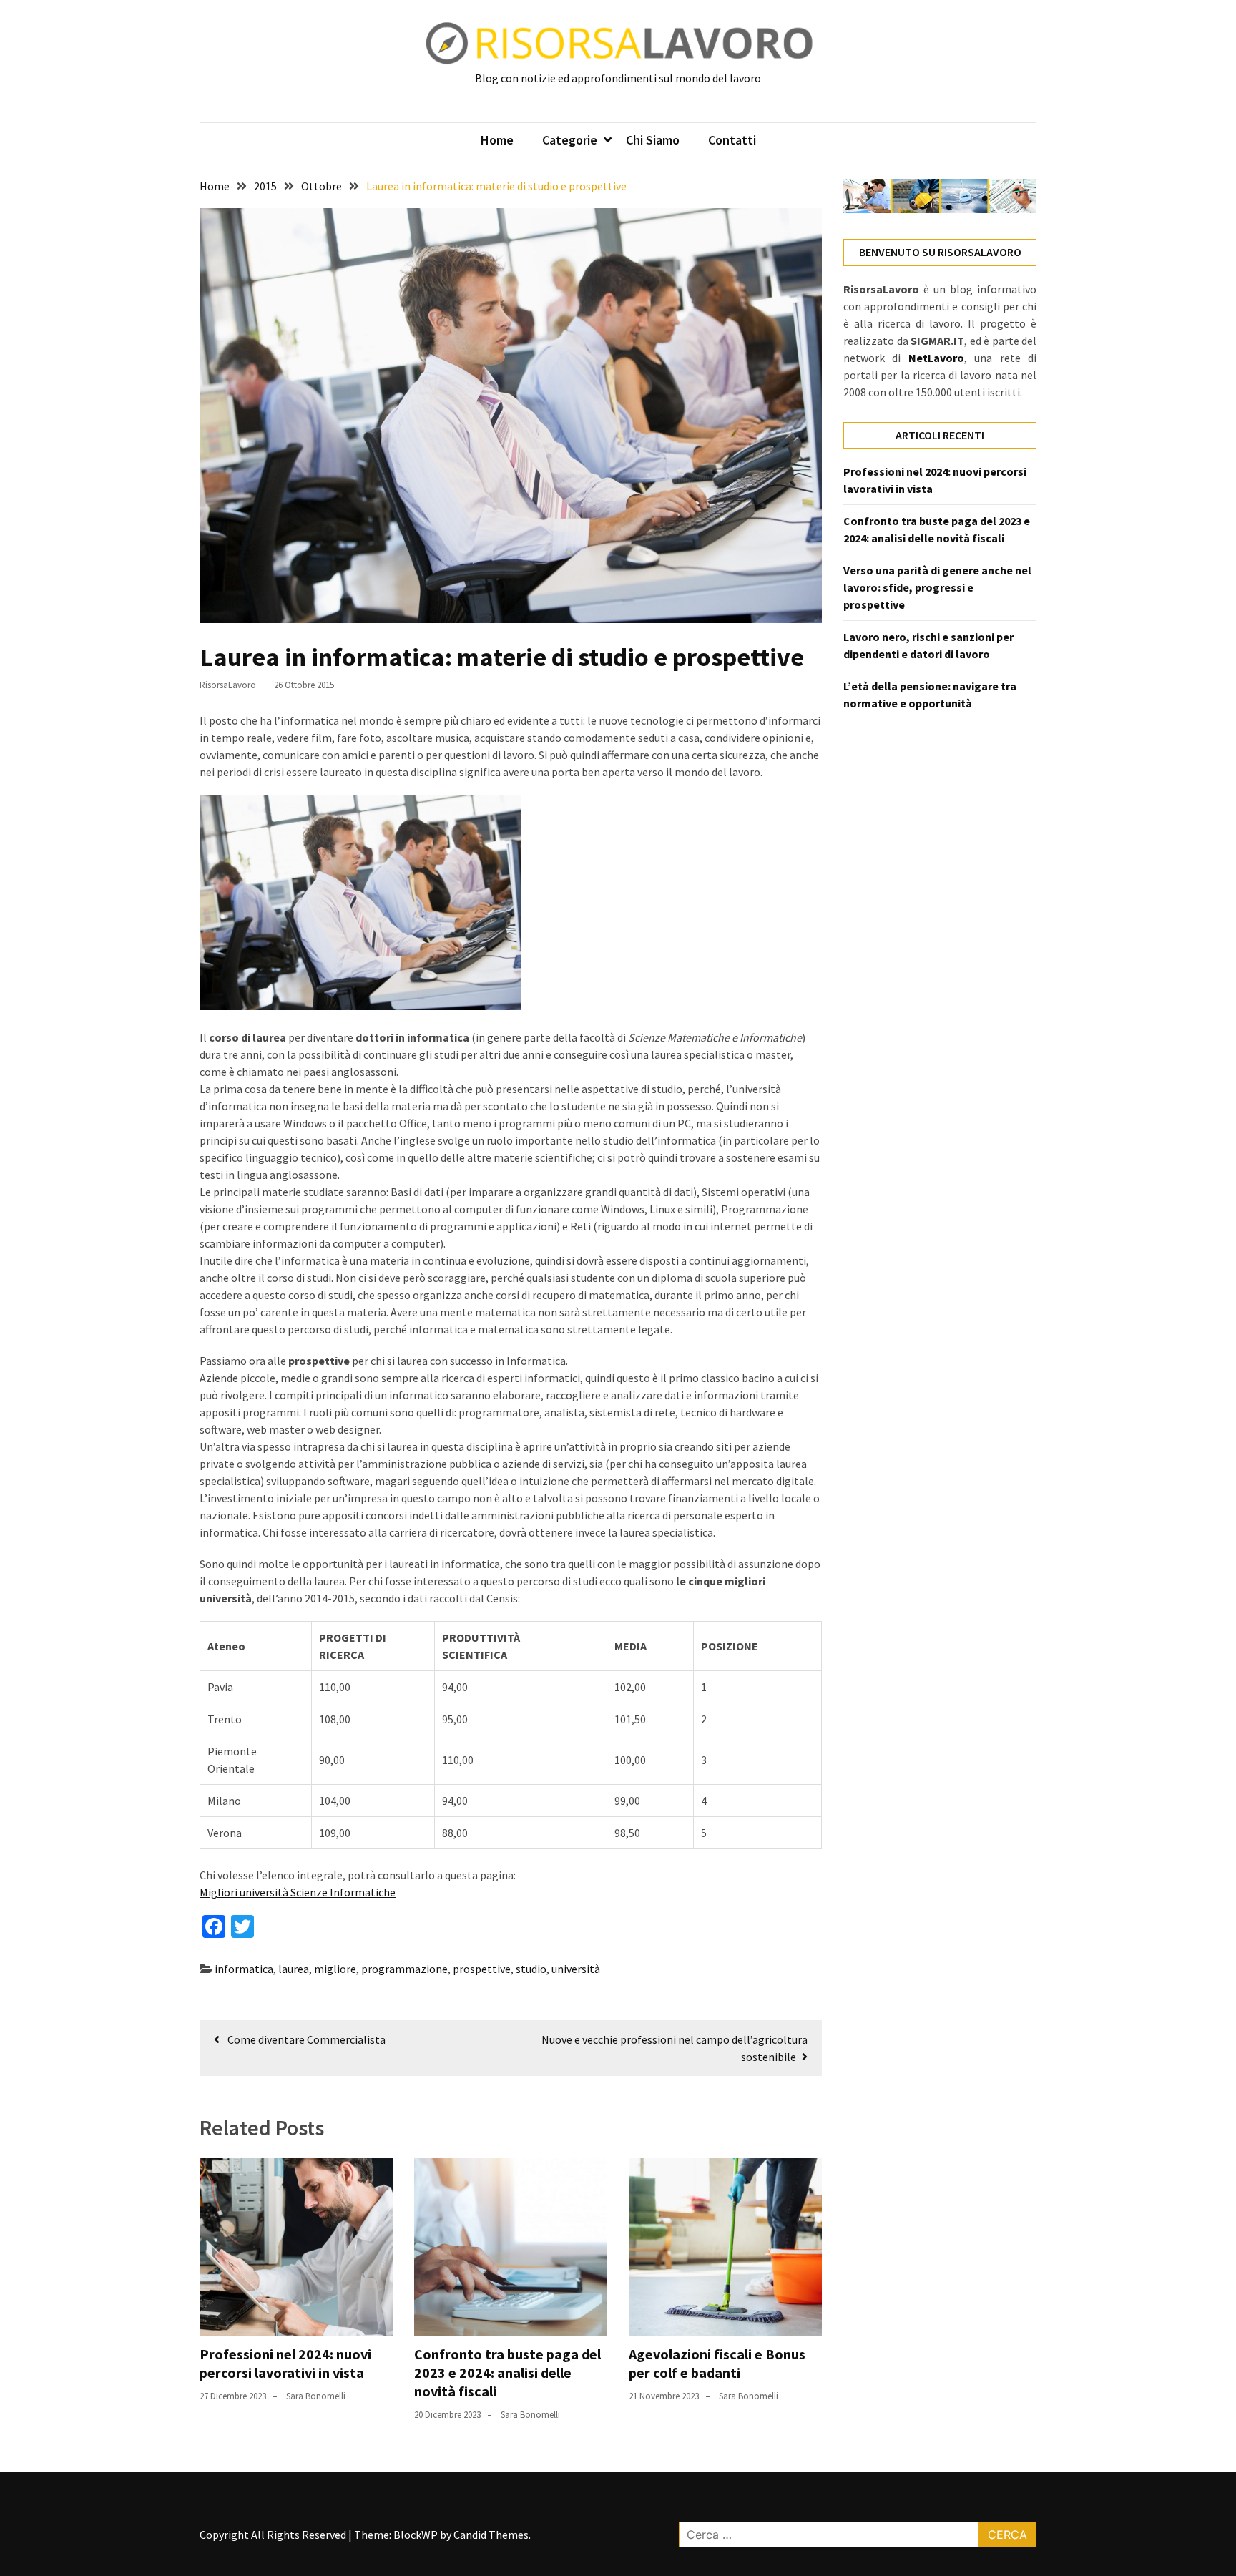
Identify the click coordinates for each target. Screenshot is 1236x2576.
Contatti (732, 140)
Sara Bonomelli (316, 2396)
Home (497, 140)
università (576, 1969)
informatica (244, 1969)
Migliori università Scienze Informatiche (298, 1892)
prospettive (482, 1969)
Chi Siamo (653, 140)
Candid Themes (491, 2535)
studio (531, 1969)
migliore (335, 1969)
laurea (294, 1969)
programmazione (404, 1969)
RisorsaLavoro (228, 685)
